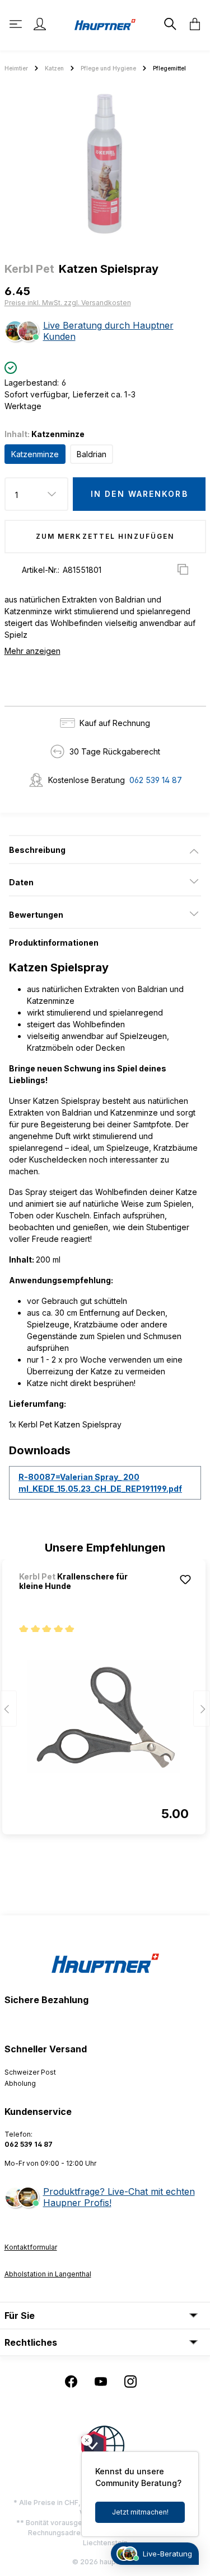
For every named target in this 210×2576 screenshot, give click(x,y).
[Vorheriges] (8, 1708)
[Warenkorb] (192, 24)
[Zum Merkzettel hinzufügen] (185, 1579)
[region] (105, 164)
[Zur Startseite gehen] (105, 24)
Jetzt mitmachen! (140, 2512)
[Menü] (17, 24)
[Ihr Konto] (40, 24)
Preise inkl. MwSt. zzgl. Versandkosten (68, 303)
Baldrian (92, 454)
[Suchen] (169, 24)
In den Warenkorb (139, 494)
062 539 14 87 (156, 780)
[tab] (105, 850)
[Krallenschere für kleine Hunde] (104, 1717)
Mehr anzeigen (32, 651)
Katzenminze (35, 454)
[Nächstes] (202, 1708)
